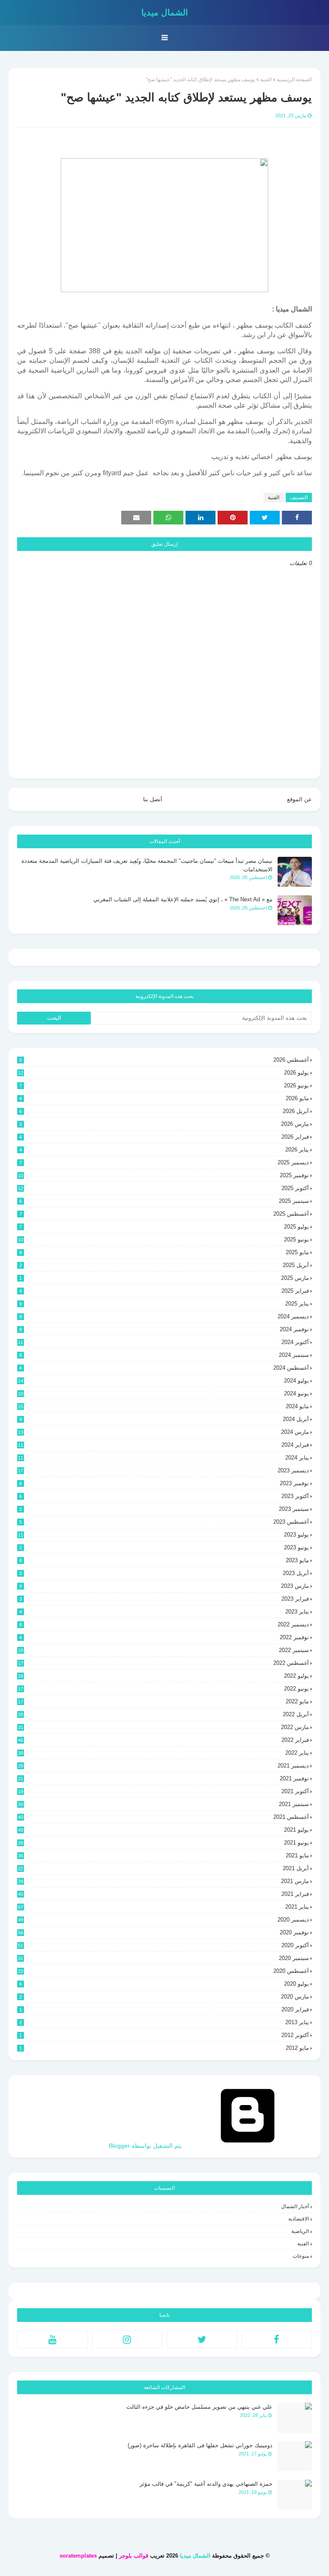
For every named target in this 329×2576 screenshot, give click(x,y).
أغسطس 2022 (163, 1663)
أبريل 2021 (163, 1868)
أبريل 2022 (163, 1714)
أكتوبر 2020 (163, 1945)
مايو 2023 (164, 1560)
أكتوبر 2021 (163, 1791)
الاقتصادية (299, 2219)
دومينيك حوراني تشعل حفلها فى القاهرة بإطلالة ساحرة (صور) (200, 2445)
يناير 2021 (163, 1907)
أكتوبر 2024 (163, 1342)
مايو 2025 (164, 1252)
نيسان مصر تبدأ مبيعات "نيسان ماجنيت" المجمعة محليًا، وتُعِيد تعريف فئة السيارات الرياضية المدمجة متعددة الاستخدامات (147, 865)
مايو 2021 (163, 1855)
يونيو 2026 (164, 1085)
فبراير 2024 (163, 1445)
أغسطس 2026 (164, 1060)
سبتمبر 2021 (163, 1804)
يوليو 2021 (163, 1830)
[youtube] (52, 2339)
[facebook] (277, 2339)
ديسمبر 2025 (164, 1162)
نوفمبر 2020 (163, 1932)
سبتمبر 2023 (164, 1509)
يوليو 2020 (164, 1984)
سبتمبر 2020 (163, 1958)
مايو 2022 (163, 1701)
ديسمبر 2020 (163, 1920)
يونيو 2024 (163, 1393)
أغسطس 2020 (163, 1971)
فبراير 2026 (164, 1137)
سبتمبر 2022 (163, 1650)
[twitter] (202, 2339)
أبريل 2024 (164, 1419)
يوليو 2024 (163, 1381)
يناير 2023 (164, 1612)
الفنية (266, 80)
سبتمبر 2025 (164, 1201)
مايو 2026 (164, 1098)
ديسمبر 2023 (163, 1470)
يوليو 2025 (164, 1227)
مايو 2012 (164, 2048)
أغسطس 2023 (164, 1522)
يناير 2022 (163, 1753)
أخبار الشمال (295, 2206)
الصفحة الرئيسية (294, 80)
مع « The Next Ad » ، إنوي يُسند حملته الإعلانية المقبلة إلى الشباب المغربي (183, 899)
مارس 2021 (163, 1881)
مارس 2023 (164, 1586)
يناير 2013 (164, 2022)
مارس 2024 (163, 1432)
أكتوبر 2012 (164, 2035)
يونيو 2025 (163, 1239)
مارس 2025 (164, 1278)
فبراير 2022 (163, 1740)
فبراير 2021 (163, 1894)
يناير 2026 (164, 1150)
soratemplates (78, 2556)
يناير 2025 (164, 1304)
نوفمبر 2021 (163, 1778)
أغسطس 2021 (163, 1817)
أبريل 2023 (164, 1573)
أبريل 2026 (164, 1111)
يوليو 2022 (163, 1676)
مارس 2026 (164, 1124)
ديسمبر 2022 (164, 1624)
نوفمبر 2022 (164, 1637)
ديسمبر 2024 (164, 1316)
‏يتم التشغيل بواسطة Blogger (146, 2146)
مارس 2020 (164, 1997)
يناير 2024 (163, 1458)
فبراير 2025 (164, 1291)
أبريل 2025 (164, 1265)
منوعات (301, 2256)
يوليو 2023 (163, 1535)
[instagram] (127, 2339)
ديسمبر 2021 (163, 1766)
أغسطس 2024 (164, 1368)
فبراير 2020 (164, 2009)
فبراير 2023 (164, 1599)
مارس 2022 (163, 1727)
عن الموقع (299, 799)
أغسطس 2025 (164, 1214)
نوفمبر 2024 (164, 1329)
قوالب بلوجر (134, 2556)
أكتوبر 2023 (164, 1496)
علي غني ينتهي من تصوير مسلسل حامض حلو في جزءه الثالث (199, 2407)
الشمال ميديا (165, 12)
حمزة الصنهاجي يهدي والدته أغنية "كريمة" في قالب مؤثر (205, 2484)
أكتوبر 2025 (163, 1188)
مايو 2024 (163, 1406)
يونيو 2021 (163, 1843)
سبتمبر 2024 (164, 1355)
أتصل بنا (153, 799)
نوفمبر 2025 (163, 1175)
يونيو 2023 (164, 1547)
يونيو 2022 (163, 1689)
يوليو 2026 (163, 1073)
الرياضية (300, 2231)
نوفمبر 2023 (164, 1483)
